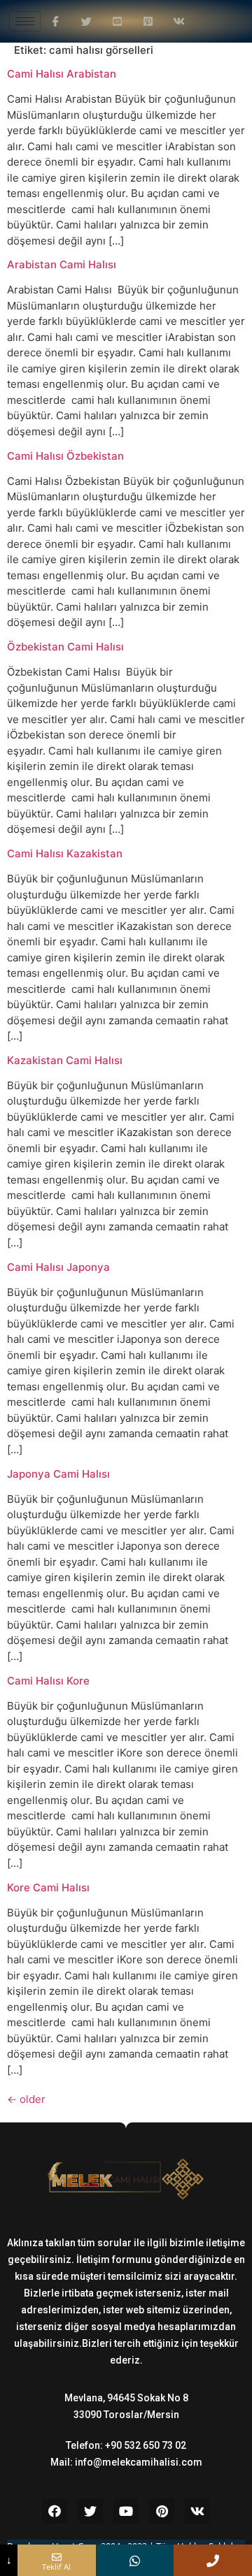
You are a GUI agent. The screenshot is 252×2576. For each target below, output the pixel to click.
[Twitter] (90, 2511)
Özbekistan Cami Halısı (65, 647)
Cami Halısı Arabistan (62, 74)
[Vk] (197, 2511)
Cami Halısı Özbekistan (65, 456)
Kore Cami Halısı (48, 1887)
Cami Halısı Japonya (58, 1267)
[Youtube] (126, 2511)
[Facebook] (55, 2511)
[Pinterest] (162, 2511)
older (26, 2099)
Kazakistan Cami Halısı (65, 1060)
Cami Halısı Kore (48, 1681)
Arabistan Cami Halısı (62, 264)
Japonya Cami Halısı (58, 1474)
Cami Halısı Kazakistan (65, 853)
